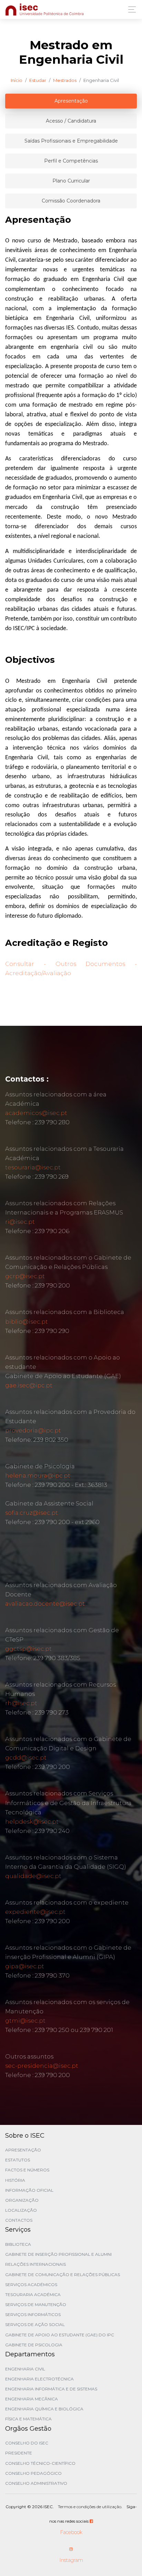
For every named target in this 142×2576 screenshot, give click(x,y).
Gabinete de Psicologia (34, 2345)
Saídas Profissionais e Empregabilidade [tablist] (71, 141)
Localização (21, 2210)
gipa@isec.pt (25, 1966)
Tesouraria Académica (33, 2295)
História (15, 2180)
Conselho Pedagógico (33, 2473)
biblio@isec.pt (27, 1322)
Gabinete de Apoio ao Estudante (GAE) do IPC (60, 2335)
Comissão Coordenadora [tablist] (71, 201)
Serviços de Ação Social (35, 2324)
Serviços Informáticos (33, 2314)
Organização (22, 2200)
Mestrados (65, 80)
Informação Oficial (29, 2190)
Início (17, 80)
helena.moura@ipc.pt (38, 1475)
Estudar (38, 80)
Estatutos (18, 2160)
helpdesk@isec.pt (32, 1822)
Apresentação (23, 2150)
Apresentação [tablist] (71, 101)
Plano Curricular (71, 181)
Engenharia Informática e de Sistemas (51, 2389)
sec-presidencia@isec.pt (42, 2066)
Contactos (19, 2220)
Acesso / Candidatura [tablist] (71, 121)
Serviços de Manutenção (36, 2304)
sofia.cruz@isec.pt (32, 1513)
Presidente (19, 2453)
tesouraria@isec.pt (33, 1167)
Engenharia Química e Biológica (44, 2409)
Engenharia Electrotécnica (39, 2379)
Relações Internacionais (35, 2264)
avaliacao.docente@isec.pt (45, 1604)
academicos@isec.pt (36, 1113)
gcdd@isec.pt (26, 1758)
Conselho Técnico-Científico (40, 2463)
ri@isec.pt (20, 1222)
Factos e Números (27, 2170)
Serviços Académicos (31, 2285)
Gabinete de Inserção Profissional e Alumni (58, 2254)
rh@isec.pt (21, 1703)
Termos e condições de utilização (90, 2507)
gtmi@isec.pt (25, 2021)
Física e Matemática (28, 2419)
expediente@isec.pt (35, 1912)
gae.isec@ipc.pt (29, 1385)
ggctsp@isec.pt (28, 1649)
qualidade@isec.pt (33, 1876)
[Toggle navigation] (130, 9)
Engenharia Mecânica (32, 2399)
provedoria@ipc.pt (33, 1430)
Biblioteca (18, 2244)
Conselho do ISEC (27, 2443)
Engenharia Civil (25, 2369)
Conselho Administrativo (36, 2483)
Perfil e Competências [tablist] (71, 161)
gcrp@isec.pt (25, 1276)
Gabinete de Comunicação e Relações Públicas (63, 2275)
